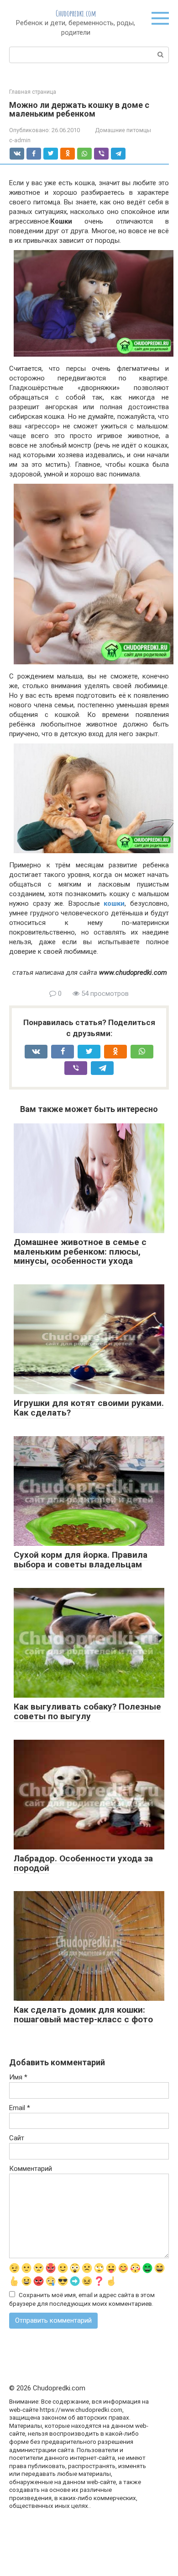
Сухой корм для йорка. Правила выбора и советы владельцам (81, 1560)
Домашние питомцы (123, 130)
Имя (18, 2077)
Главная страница (33, 92)
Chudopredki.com (76, 13)
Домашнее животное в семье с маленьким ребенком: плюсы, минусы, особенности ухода (80, 1252)
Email (20, 2108)
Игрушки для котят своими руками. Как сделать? (89, 1408)
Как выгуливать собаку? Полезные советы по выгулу (87, 1711)
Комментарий (31, 2169)
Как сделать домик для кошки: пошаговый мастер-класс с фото (83, 2015)
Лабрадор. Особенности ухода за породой (83, 1863)
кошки (114, 903)
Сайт (17, 2138)
